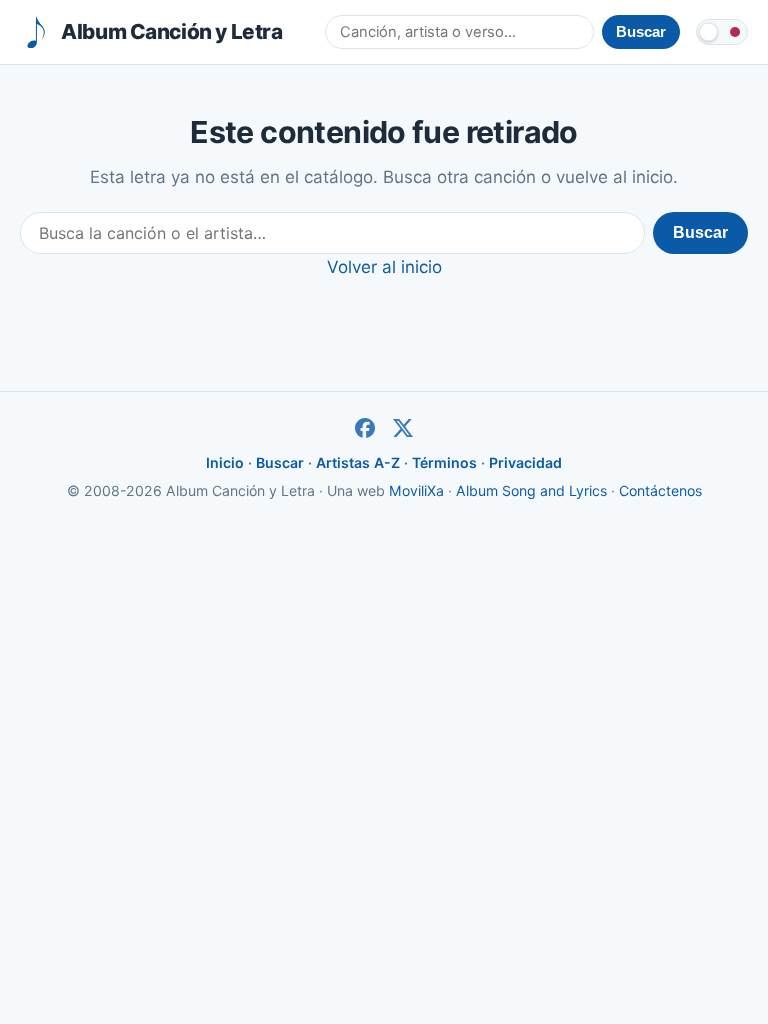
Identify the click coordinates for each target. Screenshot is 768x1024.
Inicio (225, 462)
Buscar (700, 232)
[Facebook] (365, 428)
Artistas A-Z (358, 462)
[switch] (722, 32)
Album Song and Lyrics (531, 490)
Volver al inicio (384, 267)
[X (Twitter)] (403, 428)
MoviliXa (416, 490)
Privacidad (525, 462)
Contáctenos (660, 490)
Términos (444, 462)
